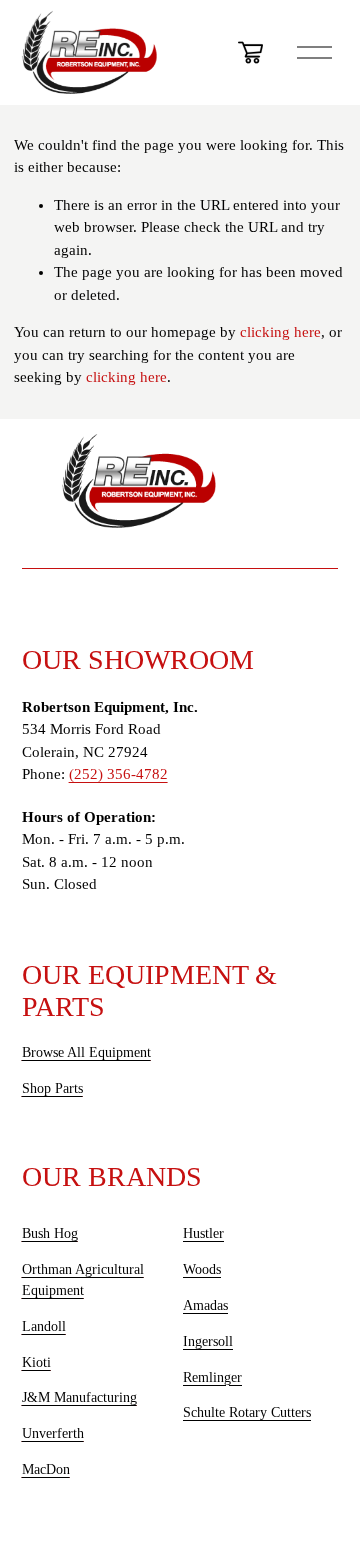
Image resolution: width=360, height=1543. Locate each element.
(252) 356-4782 (118, 774)
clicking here (280, 332)
